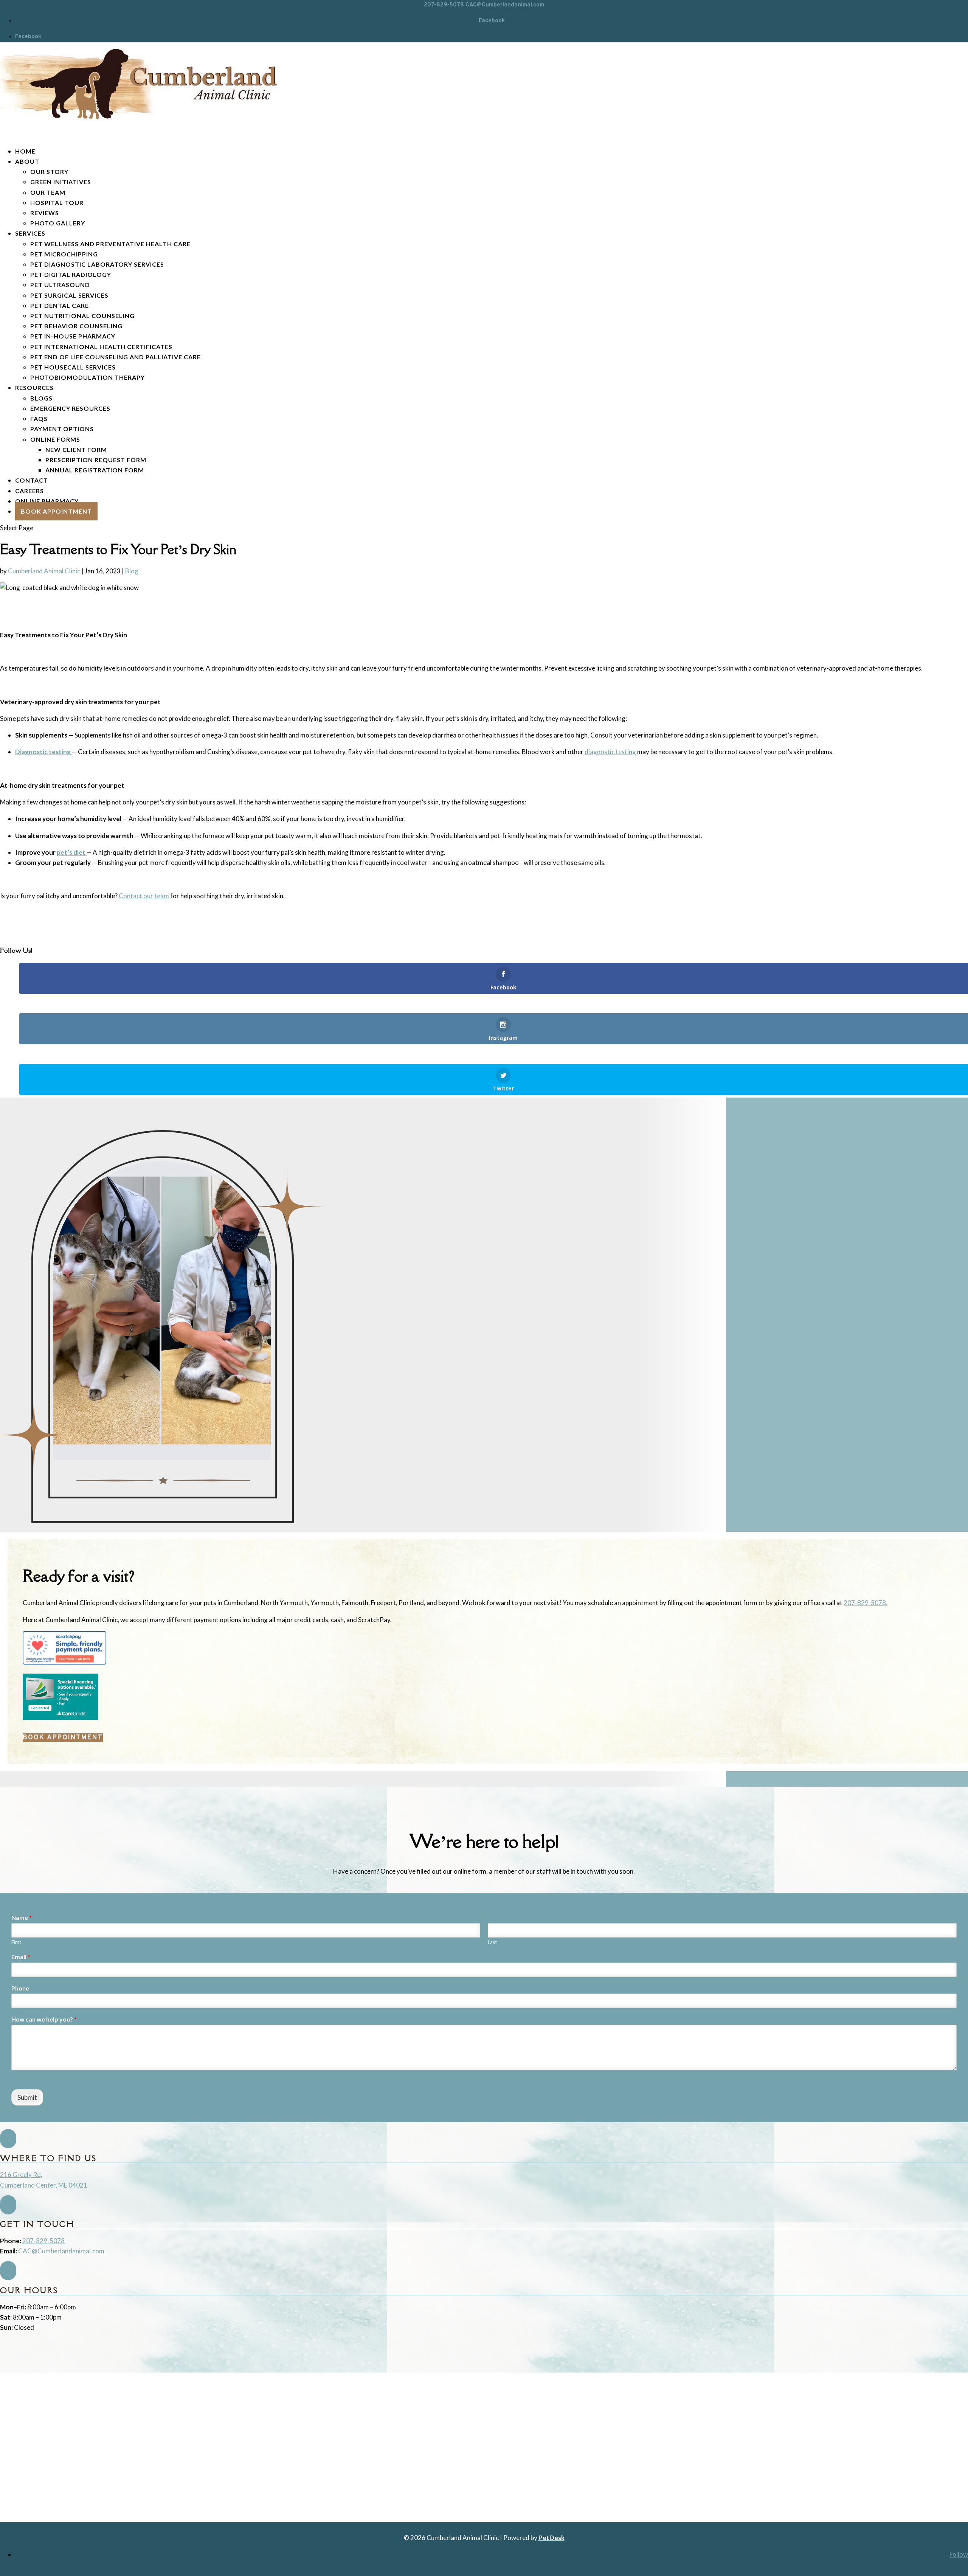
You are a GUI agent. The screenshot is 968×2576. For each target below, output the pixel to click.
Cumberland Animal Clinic (44, 571)
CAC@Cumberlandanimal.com (61, 2251)
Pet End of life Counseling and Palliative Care (116, 357)
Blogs (41, 398)
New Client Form (76, 450)
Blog (132, 571)
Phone (20, 1988)
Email (21, 1957)
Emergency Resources (70, 408)
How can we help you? (44, 2019)
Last (492, 1942)
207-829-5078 (444, 5)
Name (22, 1917)
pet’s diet (72, 852)
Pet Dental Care (60, 305)
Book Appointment (56, 511)
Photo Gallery (58, 223)
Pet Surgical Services (69, 295)
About (27, 161)
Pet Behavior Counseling (76, 326)
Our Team (48, 192)
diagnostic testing (610, 752)
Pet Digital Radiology (71, 274)
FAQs (39, 418)
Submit (27, 2097)
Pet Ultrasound (60, 285)
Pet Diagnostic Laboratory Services (97, 264)
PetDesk (551, 2538)
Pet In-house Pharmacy (73, 336)
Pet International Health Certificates (101, 347)
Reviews (45, 213)
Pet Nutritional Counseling (82, 316)
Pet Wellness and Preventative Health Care (110, 244)
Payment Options (62, 429)
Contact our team (143, 896)
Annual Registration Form (95, 470)
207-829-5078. (866, 1603)
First (16, 1942)
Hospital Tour (57, 203)
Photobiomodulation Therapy (88, 377)
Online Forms (55, 439)
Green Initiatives (61, 182)
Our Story (49, 172)
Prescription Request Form (96, 460)
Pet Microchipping (64, 254)
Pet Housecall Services (73, 367)
